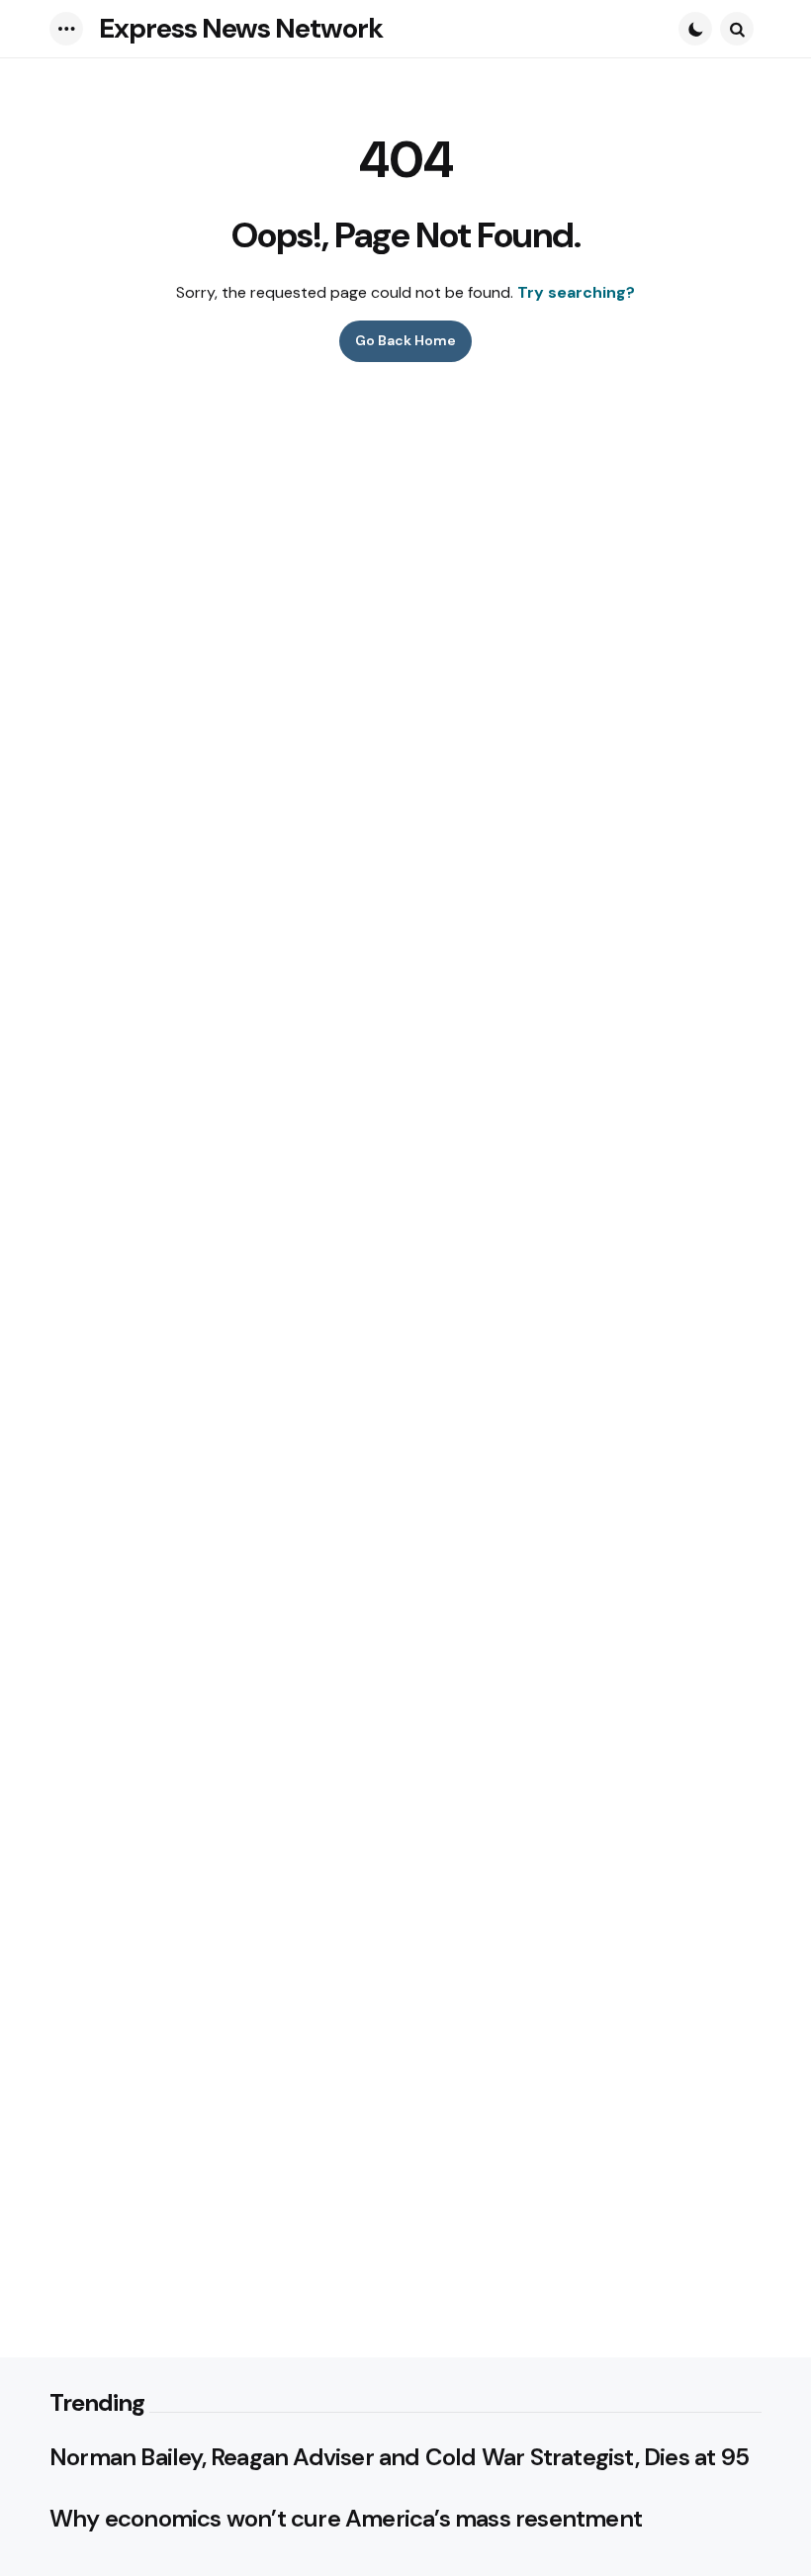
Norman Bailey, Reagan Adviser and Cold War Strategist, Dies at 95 (399, 2457)
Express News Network (241, 28)
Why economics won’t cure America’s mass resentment (346, 2519)
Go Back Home (405, 340)
